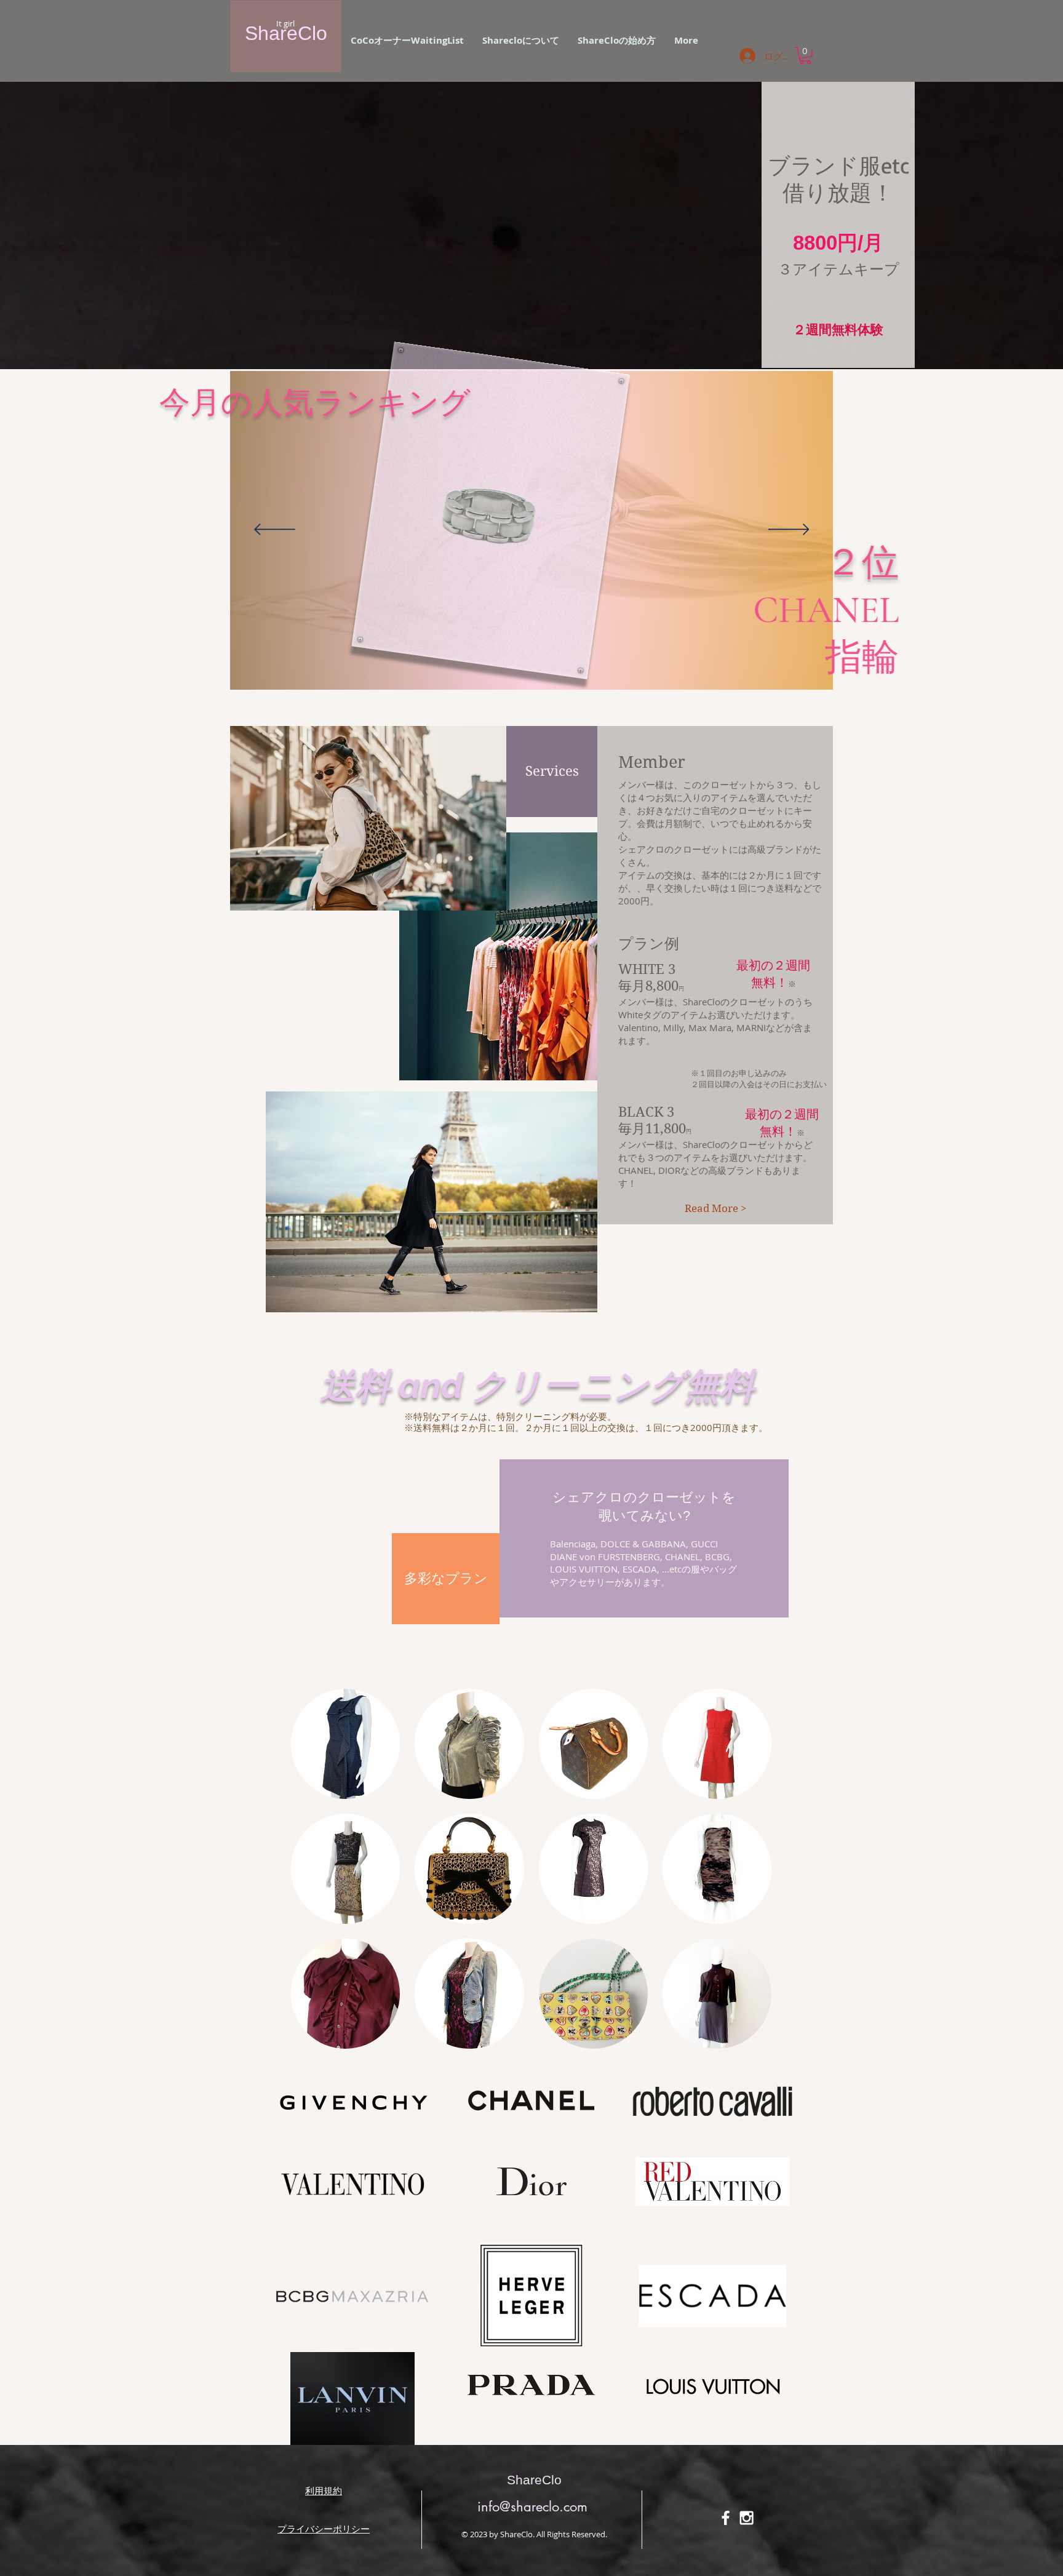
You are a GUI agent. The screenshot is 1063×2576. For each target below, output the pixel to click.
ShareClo (286, 33)
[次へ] (789, 530)
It (279, 23)
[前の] (275, 530)
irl (291, 23)
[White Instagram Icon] (746, 2518)
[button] (617, 41)
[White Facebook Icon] (726, 2518)
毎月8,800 (651, 986)
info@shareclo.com (532, 2506)
